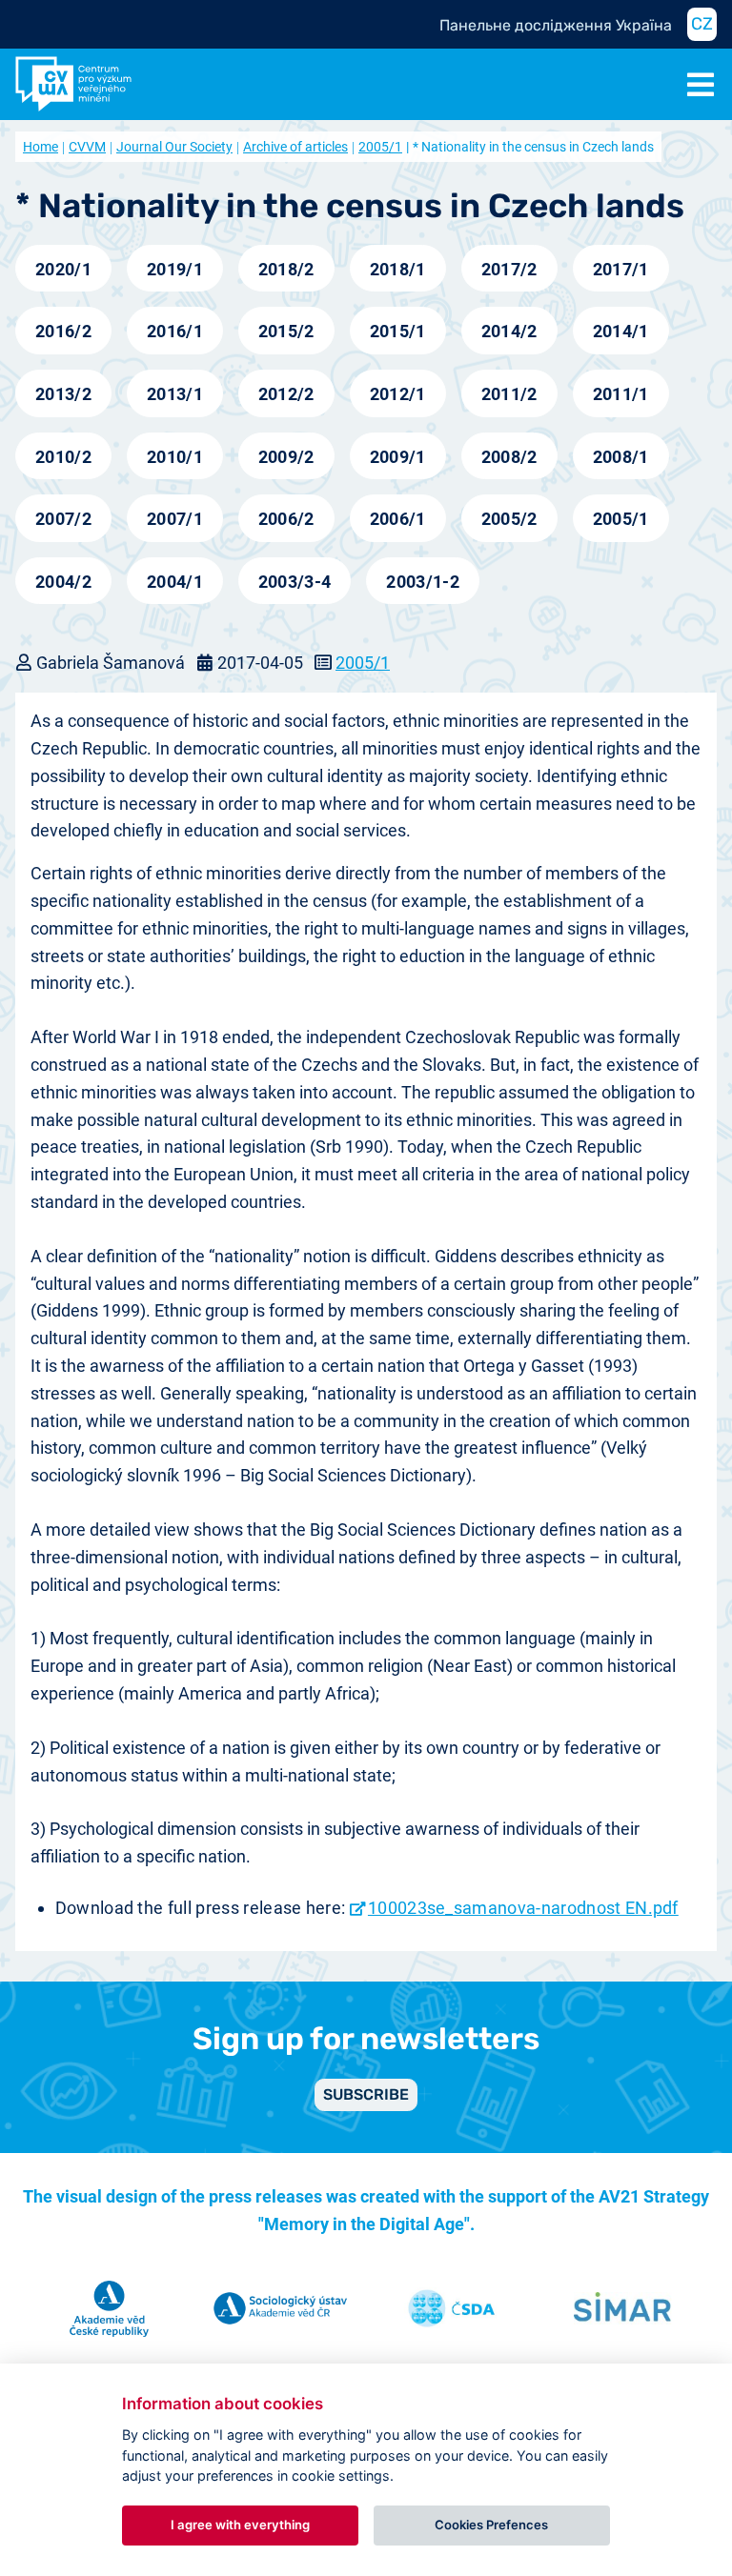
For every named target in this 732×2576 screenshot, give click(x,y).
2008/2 (509, 457)
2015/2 (286, 331)
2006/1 (398, 519)
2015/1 (398, 331)
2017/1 (621, 269)
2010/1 (175, 457)
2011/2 (509, 394)
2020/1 (63, 269)
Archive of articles (295, 147)
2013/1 (175, 394)
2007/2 (63, 519)
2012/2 (286, 394)
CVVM (87, 147)
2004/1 (175, 582)
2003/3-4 (295, 582)
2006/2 (286, 519)
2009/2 (286, 457)
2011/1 (621, 394)
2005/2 (509, 519)
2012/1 (398, 394)
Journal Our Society (174, 147)
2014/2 (509, 331)
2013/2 (63, 394)
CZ (702, 24)
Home (41, 147)
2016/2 (63, 331)
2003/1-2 (423, 582)
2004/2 (63, 582)
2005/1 (380, 147)
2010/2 (63, 457)
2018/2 (286, 269)
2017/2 (509, 269)
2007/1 (175, 519)
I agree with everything (240, 2525)
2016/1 (175, 331)
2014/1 (621, 331)
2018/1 (398, 269)
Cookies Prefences (491, 2525)
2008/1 (621, 457)
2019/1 (175, 269)
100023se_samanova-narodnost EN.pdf (523, 1908)
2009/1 (398, 457)
